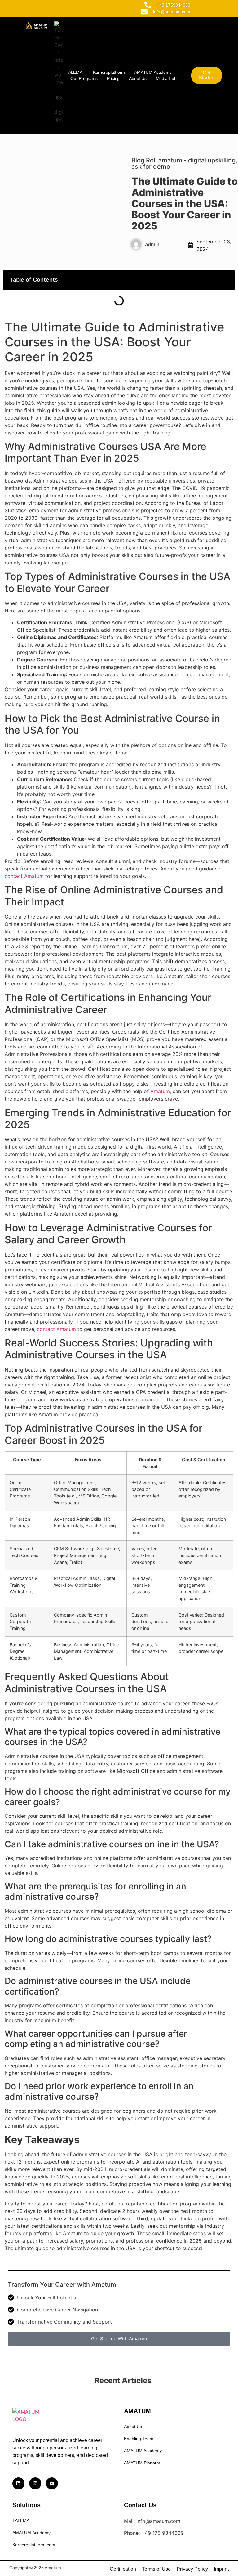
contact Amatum (24, 876)
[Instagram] (35, 2483)
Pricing (113, 78)
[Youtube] (52, 2483)
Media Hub (166, 78)
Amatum (160, 1091)
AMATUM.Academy (153, 72)
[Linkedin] (18, 2483)
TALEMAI (75, 72)
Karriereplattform (109, 72)
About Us (138, 78)
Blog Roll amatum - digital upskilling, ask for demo (184, 163)
